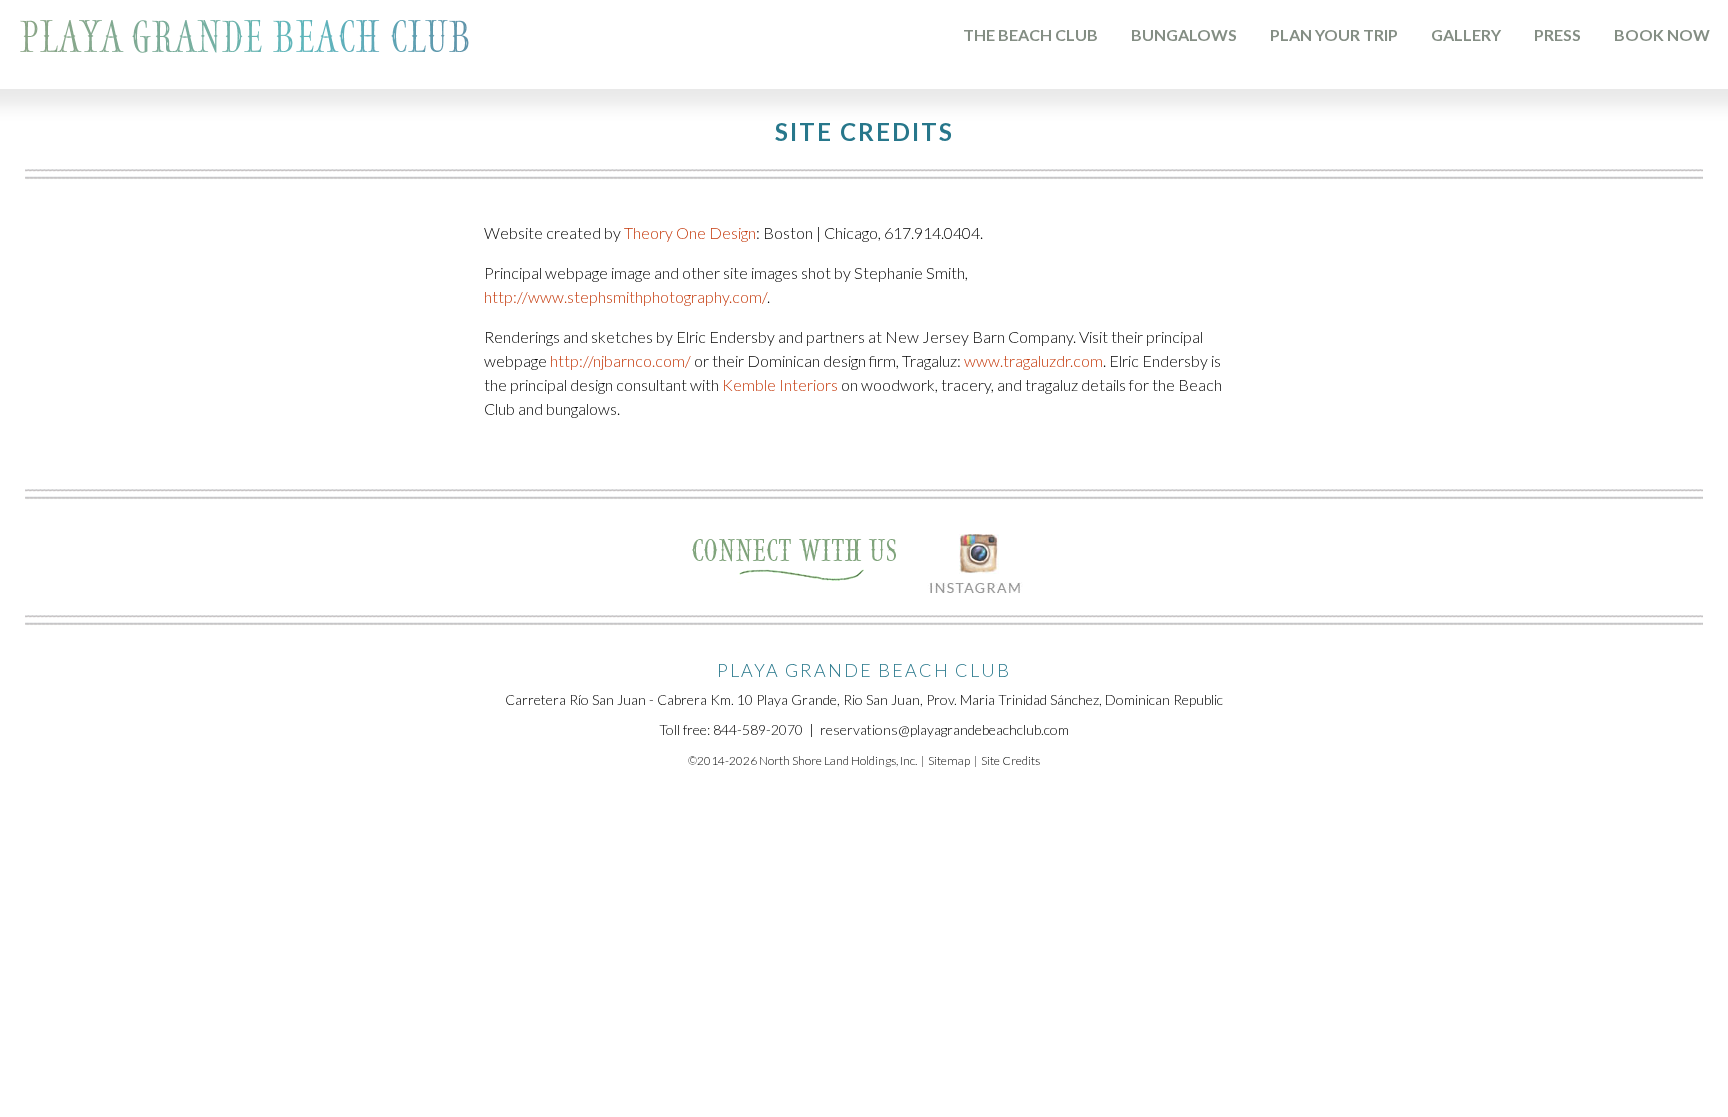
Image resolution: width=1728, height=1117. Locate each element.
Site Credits (1010, 760)
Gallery (1466, 34)
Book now (1662, 34)
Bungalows (1184, 34)
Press (1557, 34)
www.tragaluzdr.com (1033, 360)
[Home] (245, 40)
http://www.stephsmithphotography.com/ (625, 296)
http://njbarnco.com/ (620, 360)
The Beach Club (1030, 34)
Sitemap (949, 760)
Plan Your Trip (1334, 34)
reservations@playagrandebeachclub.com (944, 729)
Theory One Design (690, 232)
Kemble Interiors (780, 384)
